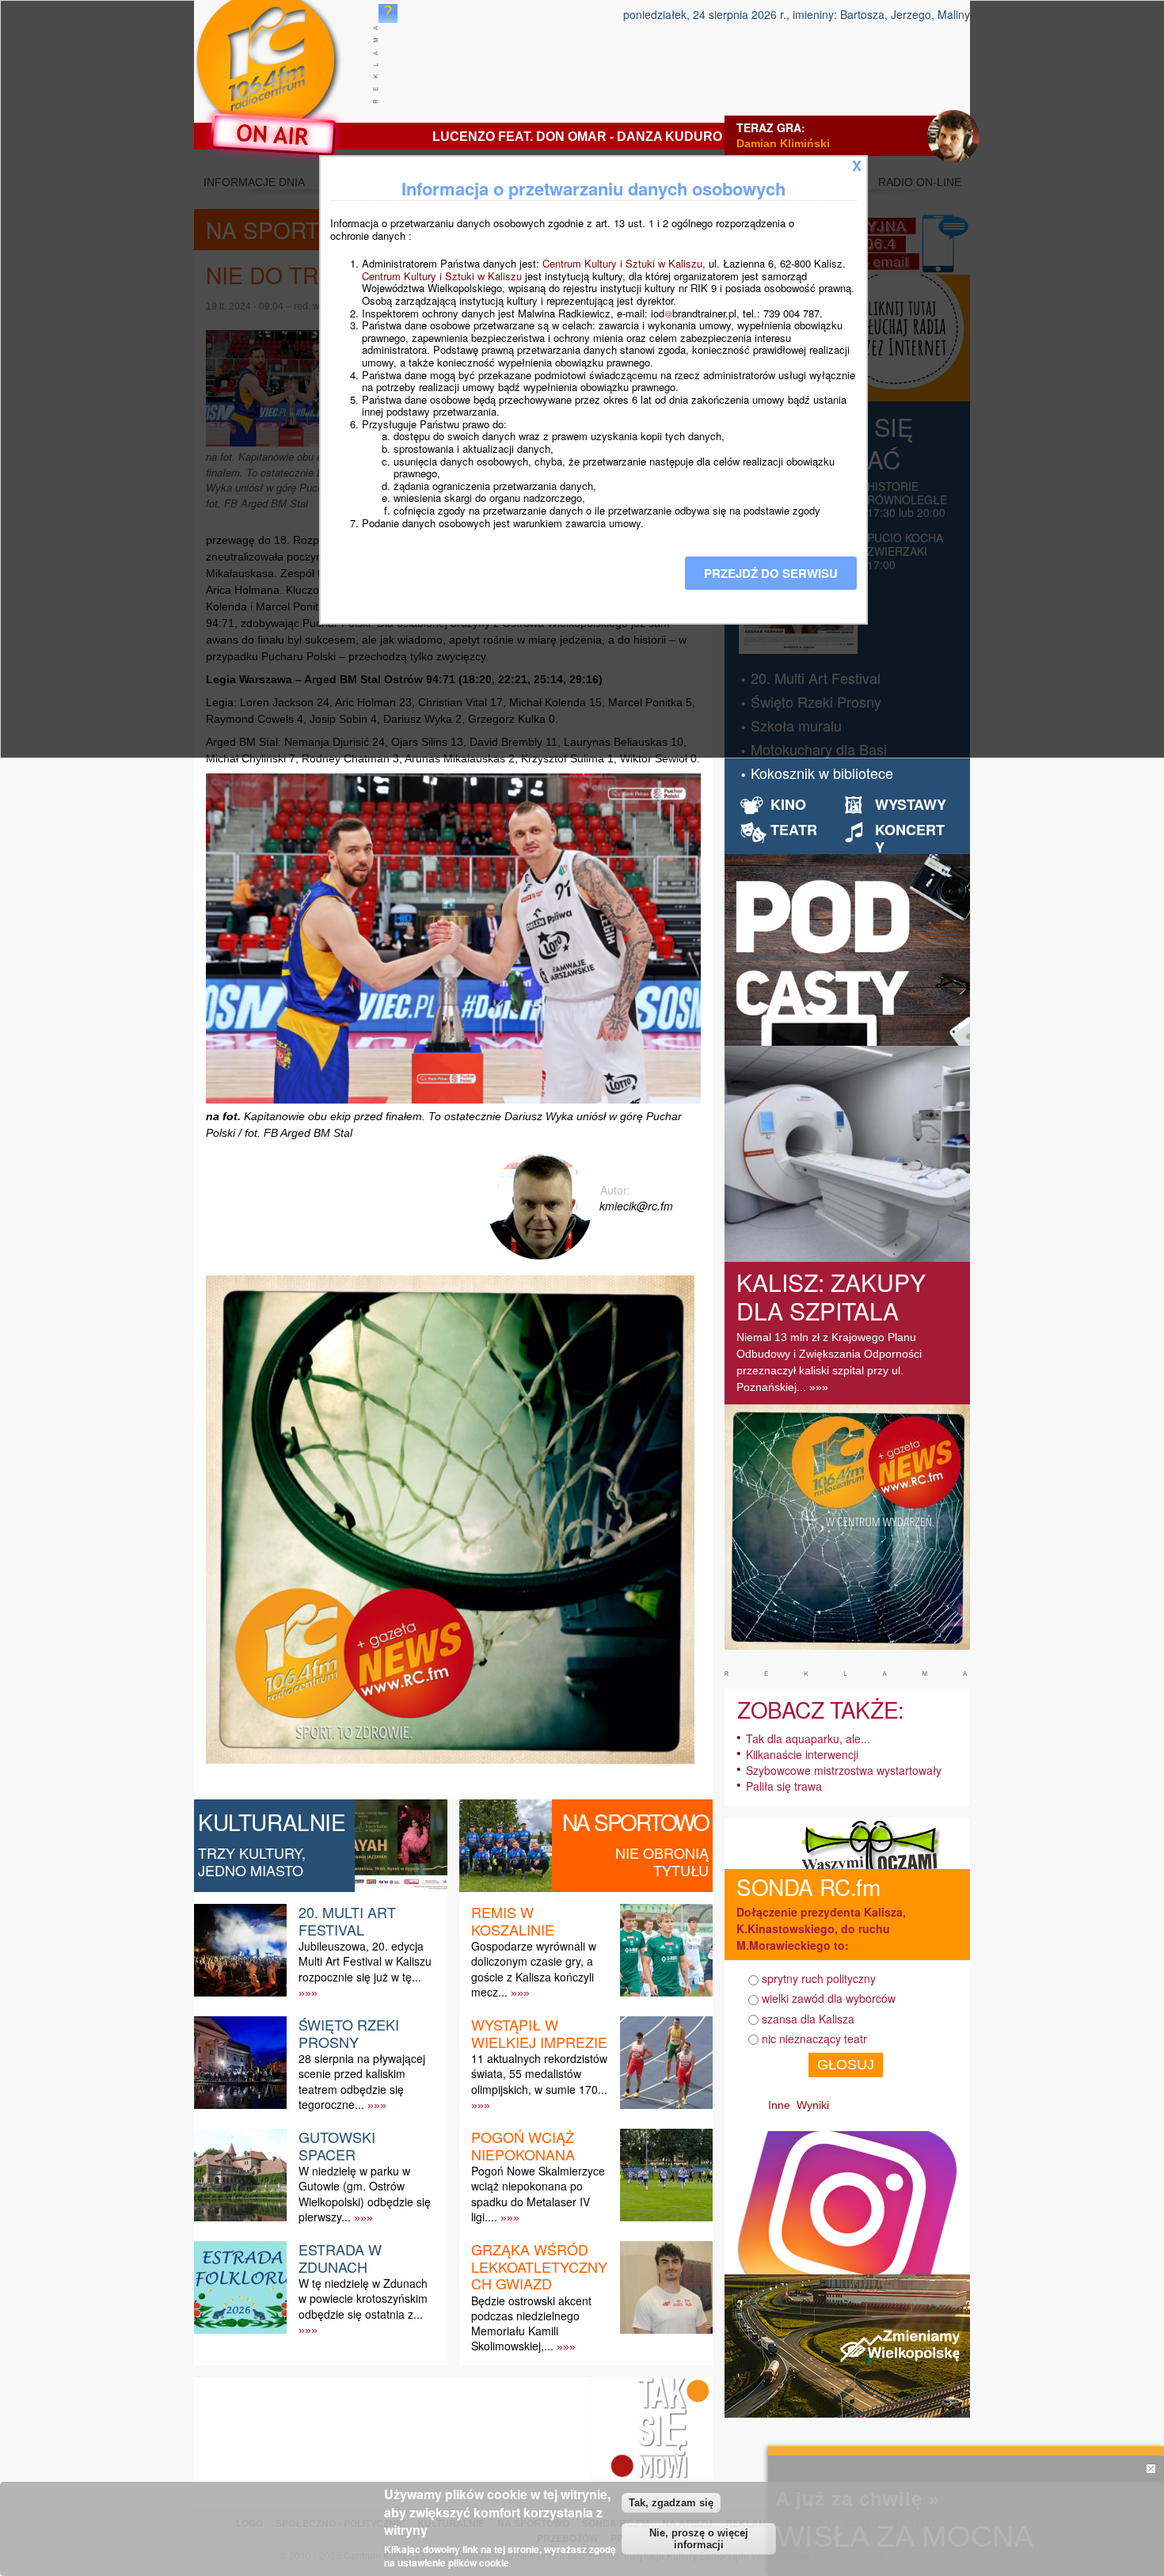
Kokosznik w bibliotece (822, 773)
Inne (779, 2105)
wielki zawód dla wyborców (829, 1998)
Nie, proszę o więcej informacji (699, 2539)
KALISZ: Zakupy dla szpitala (831, 1296)
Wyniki (813, 2105)
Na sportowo (635, 1822)
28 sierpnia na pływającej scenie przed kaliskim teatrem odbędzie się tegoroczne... (362, 2081)
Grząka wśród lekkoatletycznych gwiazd (539, 2266)
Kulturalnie (272, 1822)
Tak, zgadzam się (671, 2502)
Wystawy (911, 804)
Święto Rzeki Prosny (349, 2033)
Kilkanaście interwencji (802, 1754)
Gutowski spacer (337, 2145)
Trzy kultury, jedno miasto (252, 1861)
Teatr (794, 830)
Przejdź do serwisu (771, 573)
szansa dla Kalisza (808, 2019)
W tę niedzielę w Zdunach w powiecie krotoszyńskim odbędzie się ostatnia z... (363, 2298)
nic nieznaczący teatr (814, 2038)
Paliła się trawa (784, 1786)
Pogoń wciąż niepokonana (523, 2145)
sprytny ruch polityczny (819, 1978)
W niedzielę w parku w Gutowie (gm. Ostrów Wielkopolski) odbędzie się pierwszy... (365, 2194)
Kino (788, 804)
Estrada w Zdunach (340, 2258)
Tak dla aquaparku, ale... (808, 1738)
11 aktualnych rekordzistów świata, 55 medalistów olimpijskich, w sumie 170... (539, 2073)
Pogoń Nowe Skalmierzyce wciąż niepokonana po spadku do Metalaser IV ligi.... (538, 2194)
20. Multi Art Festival (347, 1921)
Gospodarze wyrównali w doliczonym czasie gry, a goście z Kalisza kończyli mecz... (534, 1969)
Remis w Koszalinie (513, 1921)
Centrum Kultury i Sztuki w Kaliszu (622, 263)
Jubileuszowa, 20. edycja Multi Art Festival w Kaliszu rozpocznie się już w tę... (365, 1961)
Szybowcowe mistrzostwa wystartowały (844, 1770)
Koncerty (910, 838)
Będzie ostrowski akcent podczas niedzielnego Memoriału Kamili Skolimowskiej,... (531, 2323)
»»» (308, 1993)
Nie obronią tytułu (662, 1861)
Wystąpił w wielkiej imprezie (539, 2033)
